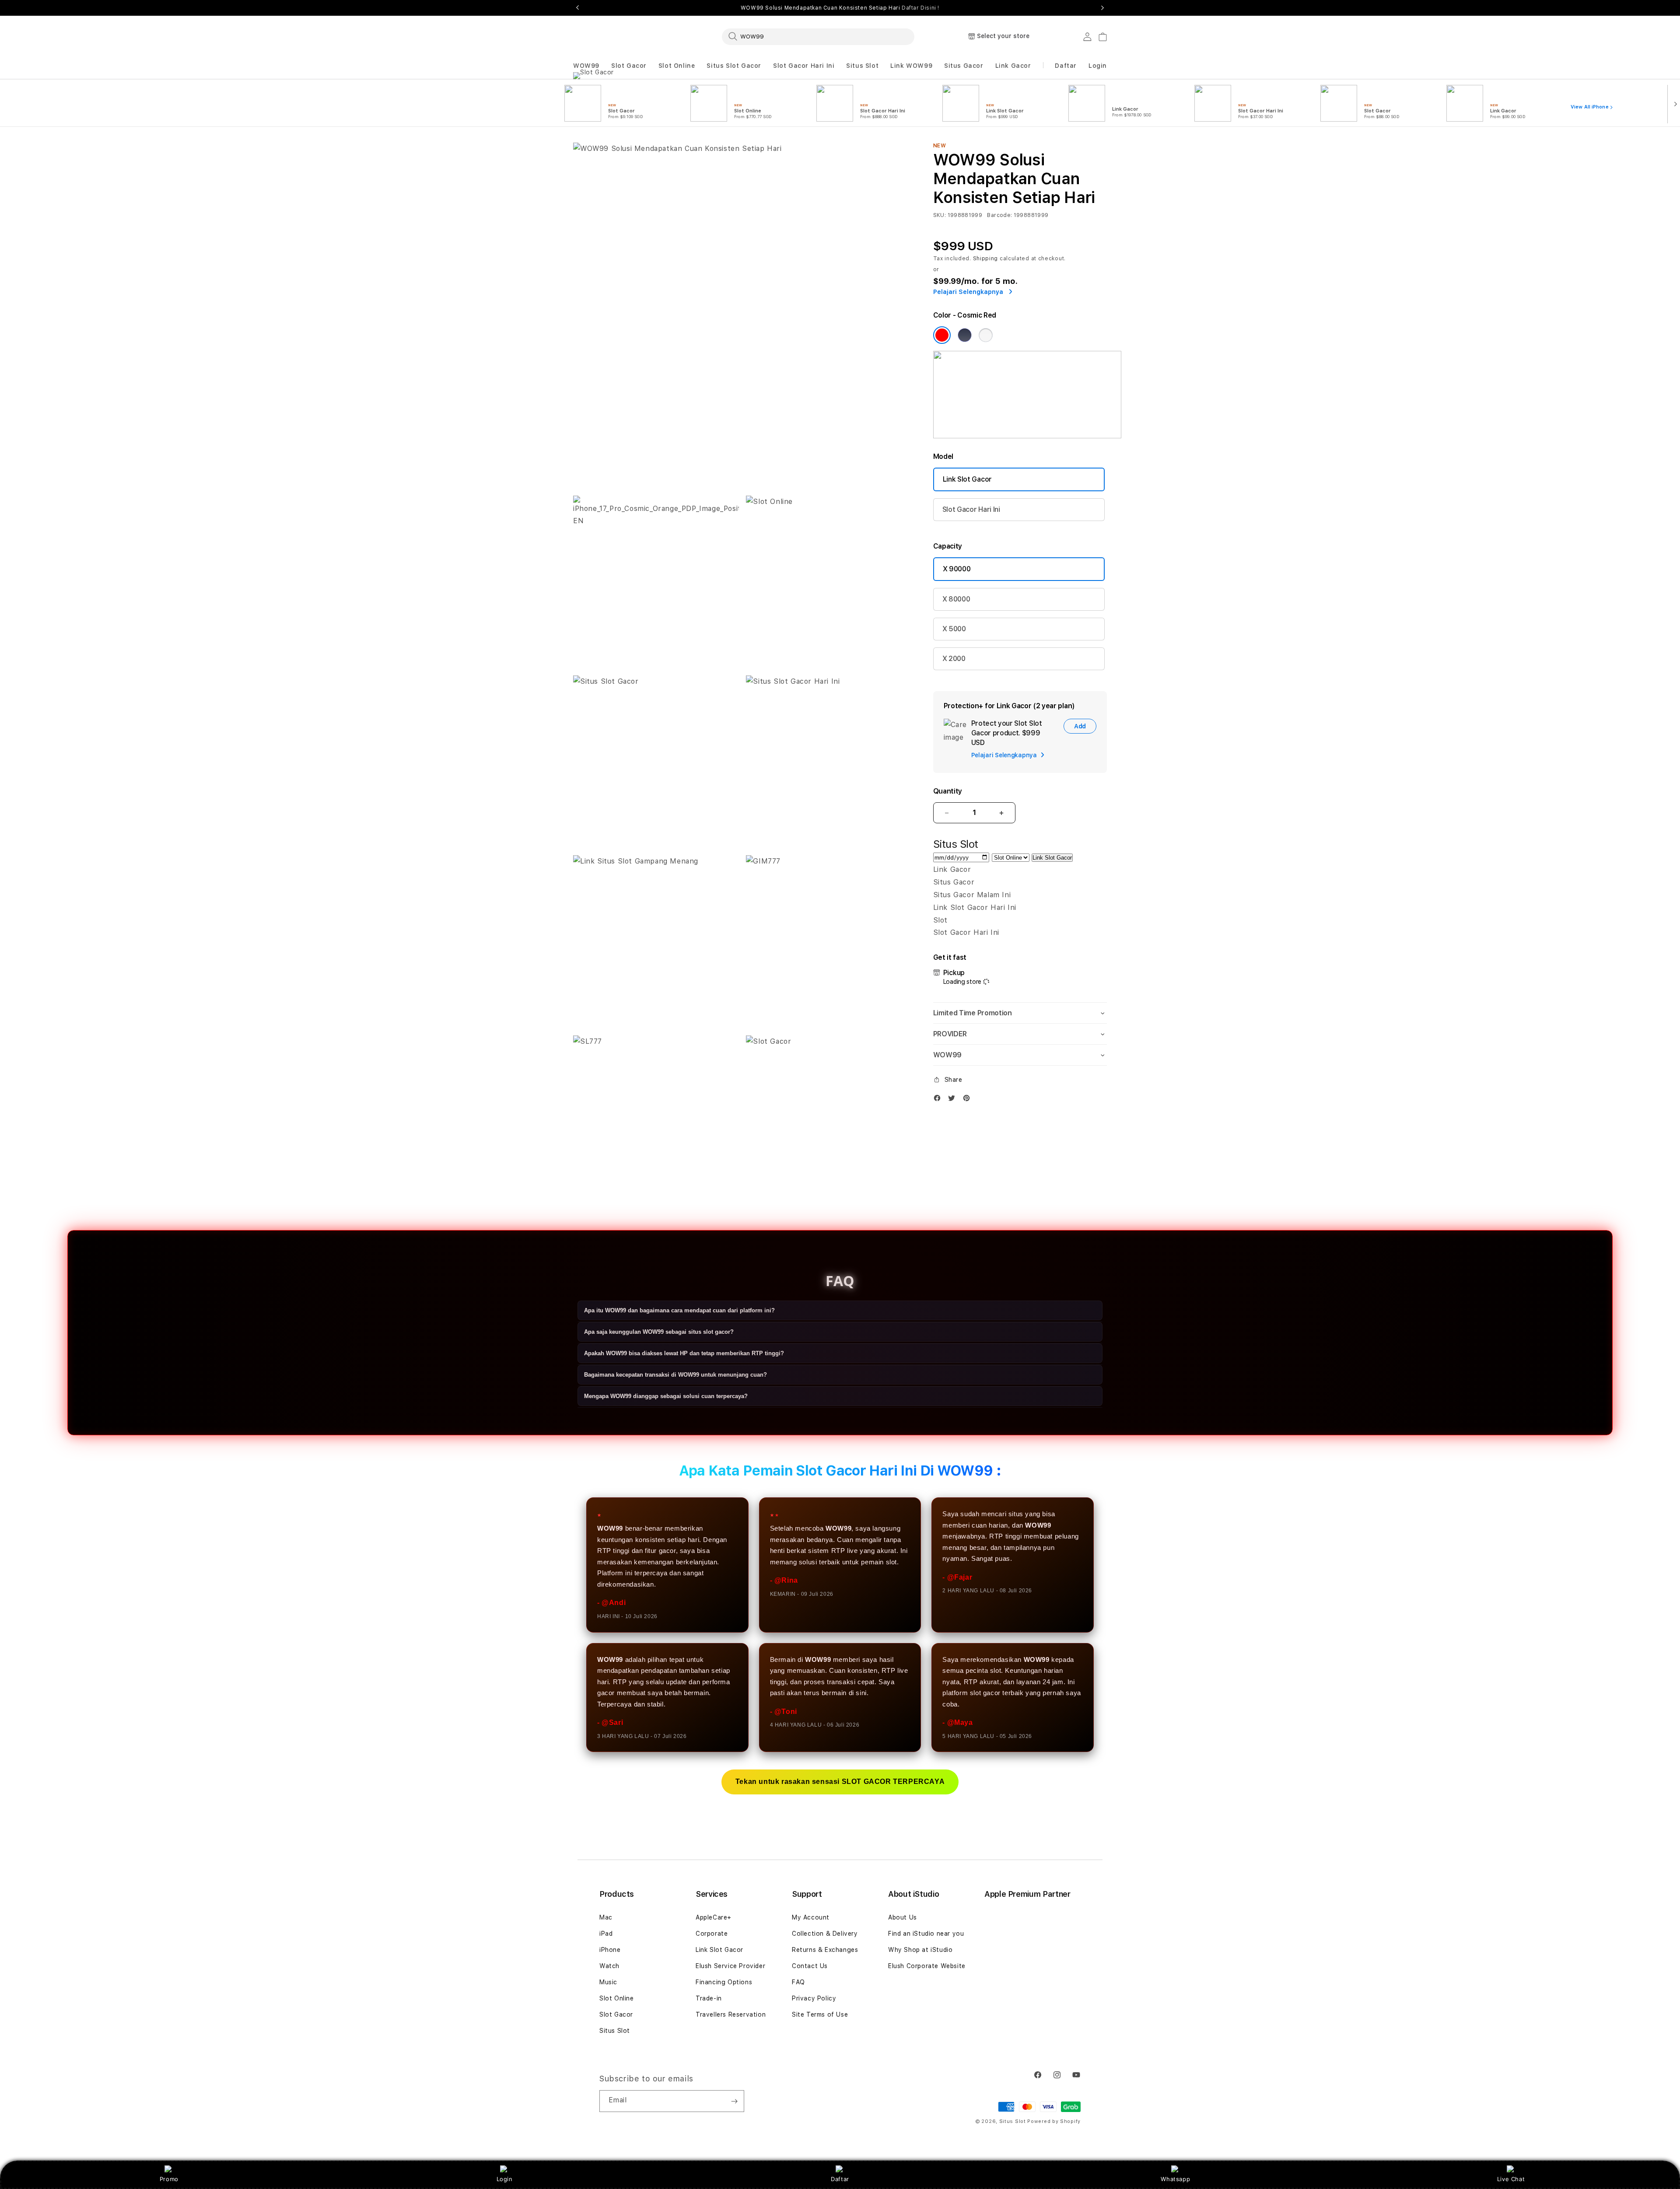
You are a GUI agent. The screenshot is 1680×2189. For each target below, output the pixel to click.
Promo (169, 2179)
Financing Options (724, 1982)
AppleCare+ (714, 1917)
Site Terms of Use (820, 2014)
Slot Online (677, 66)
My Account (811, 1917)
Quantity (948, 791)
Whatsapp (1175, 2179)
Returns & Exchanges (825, 1950)
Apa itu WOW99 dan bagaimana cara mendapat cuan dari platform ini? (679, 1311)
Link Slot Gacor (967, 479)
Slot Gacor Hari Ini (804, 66)
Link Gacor (1013, 66)
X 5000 (954, 629)
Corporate (712, 1934)
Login (505, 2179)
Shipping (986, 259)
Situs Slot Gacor (734, 66)
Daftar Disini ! (920, 8)
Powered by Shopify (1054, 2121)
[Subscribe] (734, 2101)
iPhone (610, 1950)
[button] (586, 66)
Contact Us (810, 1966)
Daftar (840, 2179)
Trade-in (709, 1998)
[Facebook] (939, 1100)
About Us (903, 1917)
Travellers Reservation (731, 2014)
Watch (609, 1966)
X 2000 (954, 659)
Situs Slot (862, 66)
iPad (606, 1934)
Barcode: (999, 215)
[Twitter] (954, 1100)
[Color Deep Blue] (965, 335)
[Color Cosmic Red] (942, 335)
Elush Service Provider (730, 1966)
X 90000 (957, 569)
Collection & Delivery (825, 1934)
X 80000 (956, 599)
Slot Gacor (629, 66)
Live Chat (1511, 2179)
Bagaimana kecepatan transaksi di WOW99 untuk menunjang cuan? (675, 1375)
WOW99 (586, 66)
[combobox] (818, 36)
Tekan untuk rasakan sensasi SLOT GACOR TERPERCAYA (840, 1782)
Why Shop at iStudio (920, 1950)
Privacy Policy (814, 1998)
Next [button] (1102, 8)
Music (608, 1982)
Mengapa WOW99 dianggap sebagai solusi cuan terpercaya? (666, 1397)
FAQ (798, 1982)
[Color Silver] (986, 335)
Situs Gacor (964, 66)
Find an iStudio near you (926, 1934)
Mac (606, 1917)
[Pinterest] (969, 1100)
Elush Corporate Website (927, 1966)
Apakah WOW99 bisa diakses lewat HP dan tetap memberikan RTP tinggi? (684, 1354)
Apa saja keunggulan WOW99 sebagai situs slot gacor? (659, 1332)
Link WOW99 (911, 66)
